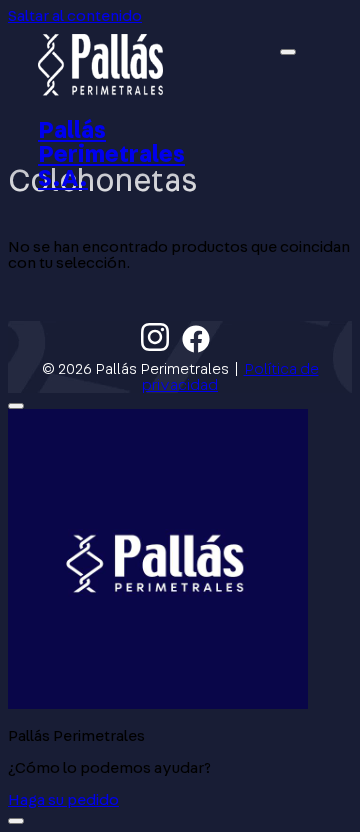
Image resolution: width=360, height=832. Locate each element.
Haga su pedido (63, 800)
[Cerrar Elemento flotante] (16, 406)
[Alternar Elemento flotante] (16, 821)
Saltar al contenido (75, 16)
